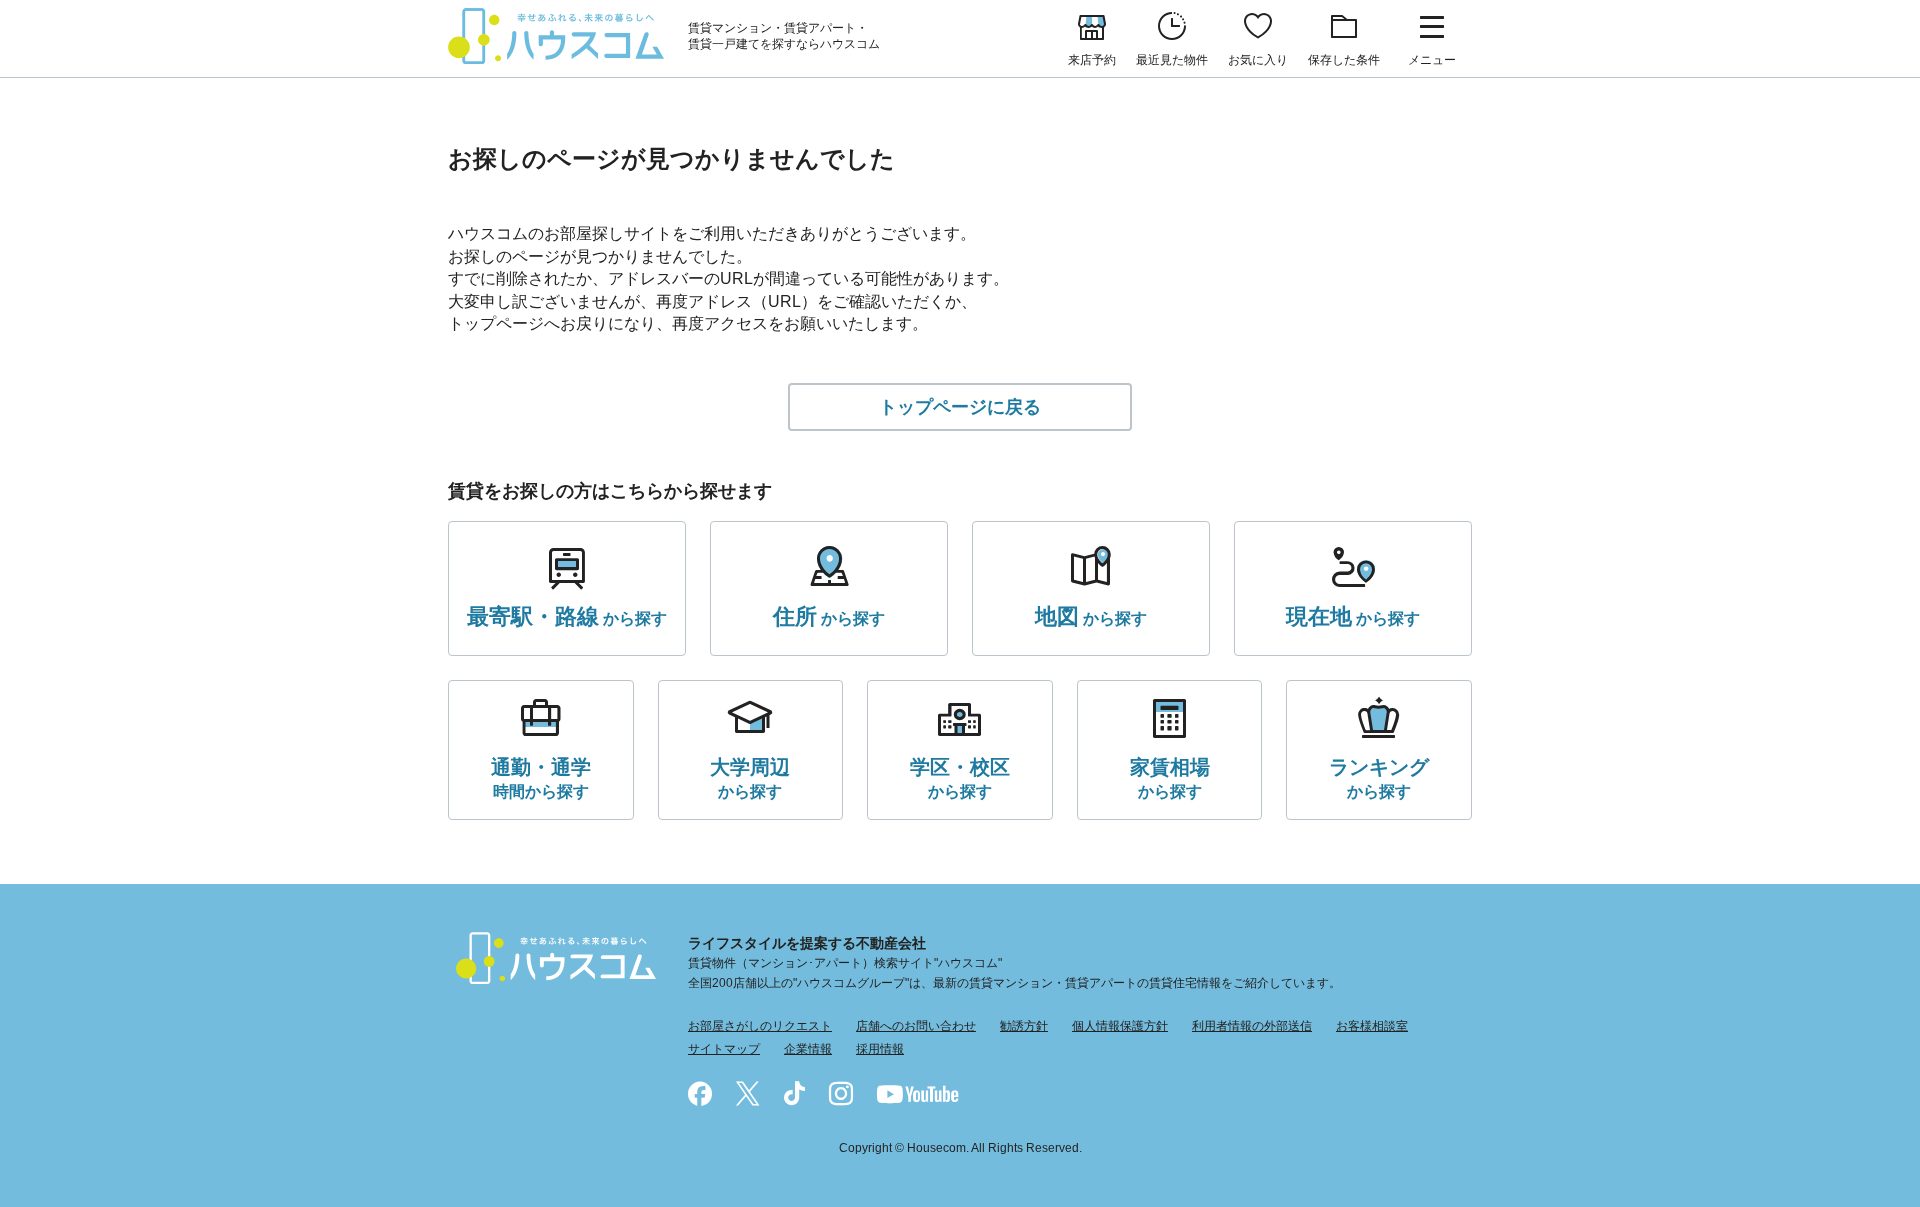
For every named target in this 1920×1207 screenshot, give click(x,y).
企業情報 (808, 1049)
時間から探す (541, 778)
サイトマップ (724, 1049)
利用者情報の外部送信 (1252, 1026)
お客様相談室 (1372, 1026)
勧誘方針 (1024, 1026)
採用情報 (880, 1049)
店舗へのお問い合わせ (916, 1026)
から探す (567, 616)
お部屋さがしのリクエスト (760, 1026)
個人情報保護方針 (1120, 1026)
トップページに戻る (960, 407)
